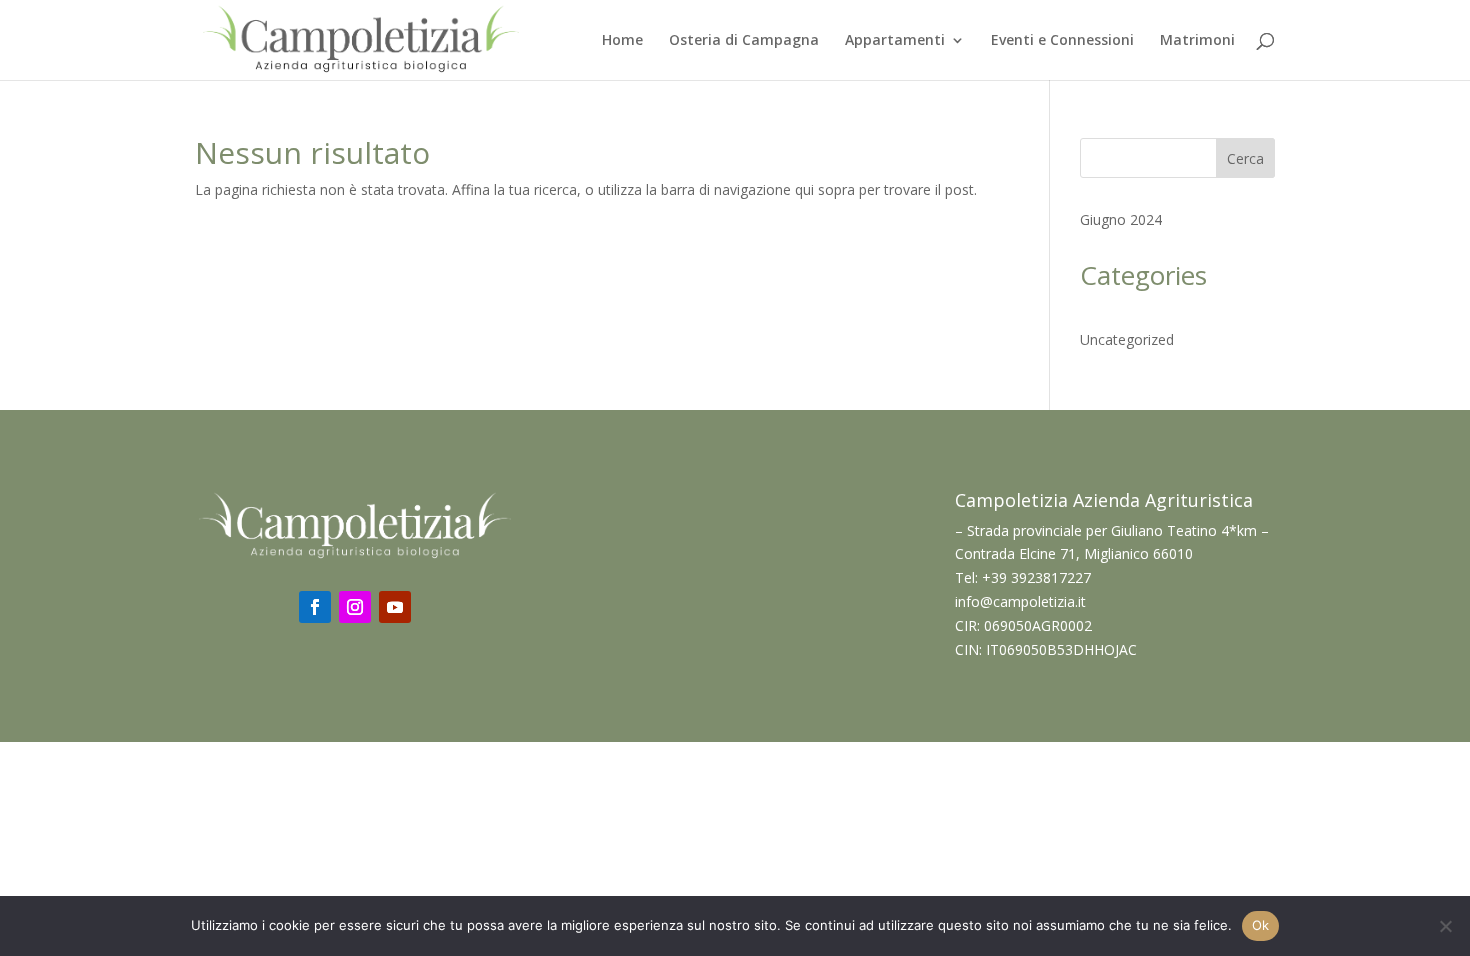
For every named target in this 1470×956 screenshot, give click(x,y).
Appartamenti (895, 41)
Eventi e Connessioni (1062, 41)
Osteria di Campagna (744, 41)
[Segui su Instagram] (355, 607)
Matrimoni (1197, 41)
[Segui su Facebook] (315, 607)
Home (622, 41)
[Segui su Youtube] (395, 607)
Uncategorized (1127, 339)
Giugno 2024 (1121, 219)
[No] (1445, 926)
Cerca (1245, 158)
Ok (1261, 925)
